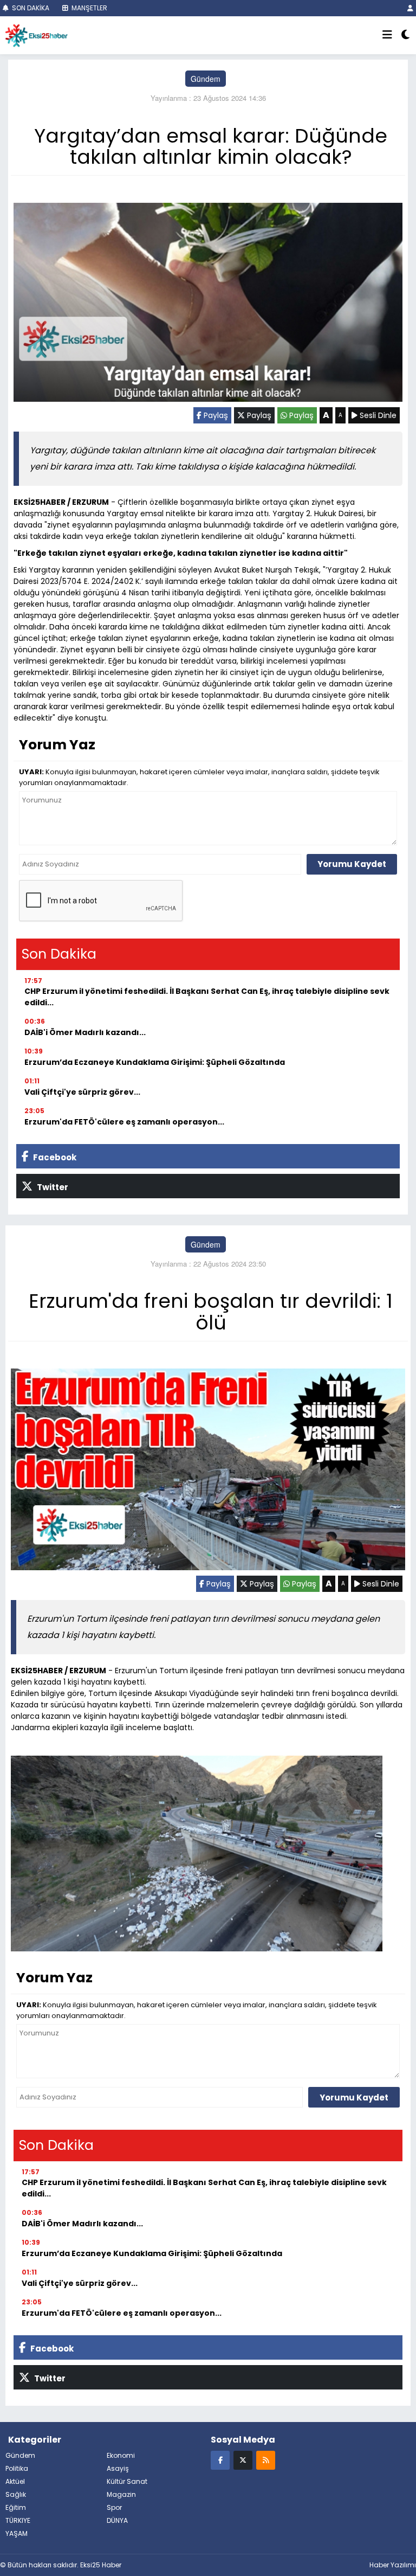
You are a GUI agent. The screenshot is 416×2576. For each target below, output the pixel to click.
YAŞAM (17, 2533)
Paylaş (215, 415)
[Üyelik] (410, 8)
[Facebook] (220, 2460)
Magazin (121, 2494)
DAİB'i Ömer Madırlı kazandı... (85, 1032)
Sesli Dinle (377, 415)
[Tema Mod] (405, 35)
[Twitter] (243, 2460)
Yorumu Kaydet (352, 864)
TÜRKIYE (18, 2520)
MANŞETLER (89, 8)
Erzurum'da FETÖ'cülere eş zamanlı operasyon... (124, 1122)
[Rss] (266, 2460)
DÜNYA (117, 2520)
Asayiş (118, 2468)
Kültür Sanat (127, 2481)
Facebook (54, 1157)
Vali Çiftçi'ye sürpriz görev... (82, 1092)
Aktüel (15, 2481)
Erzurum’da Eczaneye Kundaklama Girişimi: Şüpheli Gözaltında (155, 1062)
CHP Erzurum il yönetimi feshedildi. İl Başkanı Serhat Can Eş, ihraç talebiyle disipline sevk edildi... (207, 997)
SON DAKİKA (30, 8)
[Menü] (387, 35)
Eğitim (16, 2507)
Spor (114, 2507)
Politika (17, 2468)
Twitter (52, 1187)
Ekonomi (121, 2455)
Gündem (206, 79)
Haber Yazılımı (393, 2565)
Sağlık (16, 2494)
